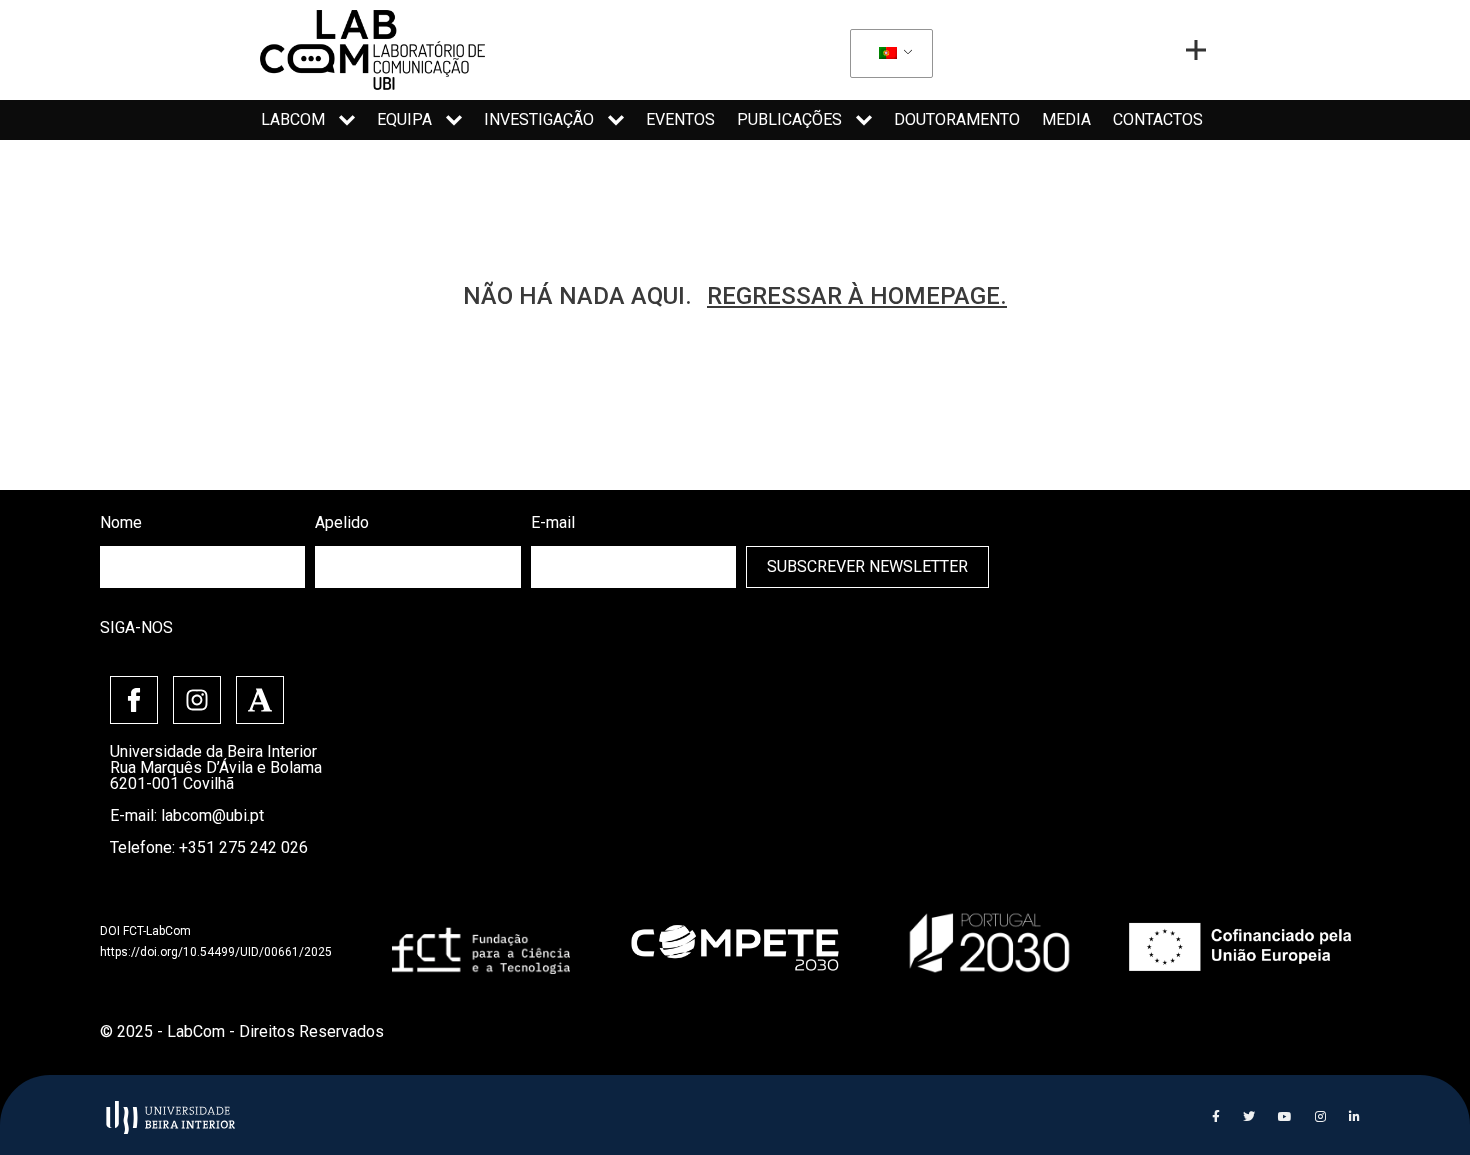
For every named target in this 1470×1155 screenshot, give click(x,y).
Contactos (1158, 119)
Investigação (539, 119)
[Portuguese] (888, 54)
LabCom (293, 119)
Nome (121, 522)
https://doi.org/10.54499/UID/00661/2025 (216, 952)
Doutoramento (957, 119)
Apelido (342, 522)
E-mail (553, 522)
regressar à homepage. (857, 296)
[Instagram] (197, 700)
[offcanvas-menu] (1196, 50)
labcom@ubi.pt (212, 815)
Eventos (680, 119)
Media (1066, 119)
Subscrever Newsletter (867, 566)
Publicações (789, 119)
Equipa (404, 119)
